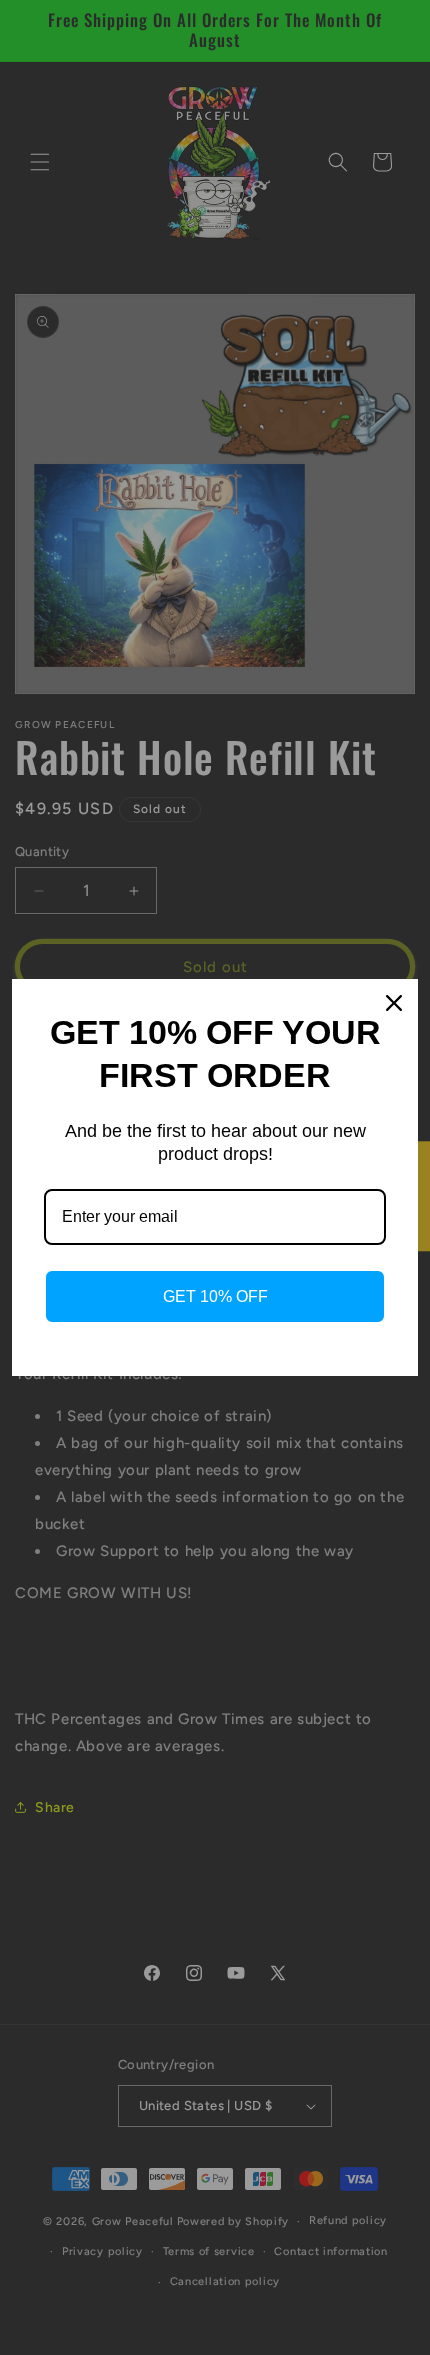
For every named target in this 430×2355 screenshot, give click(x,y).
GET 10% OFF (215, 1296)
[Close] (394, 1003)
